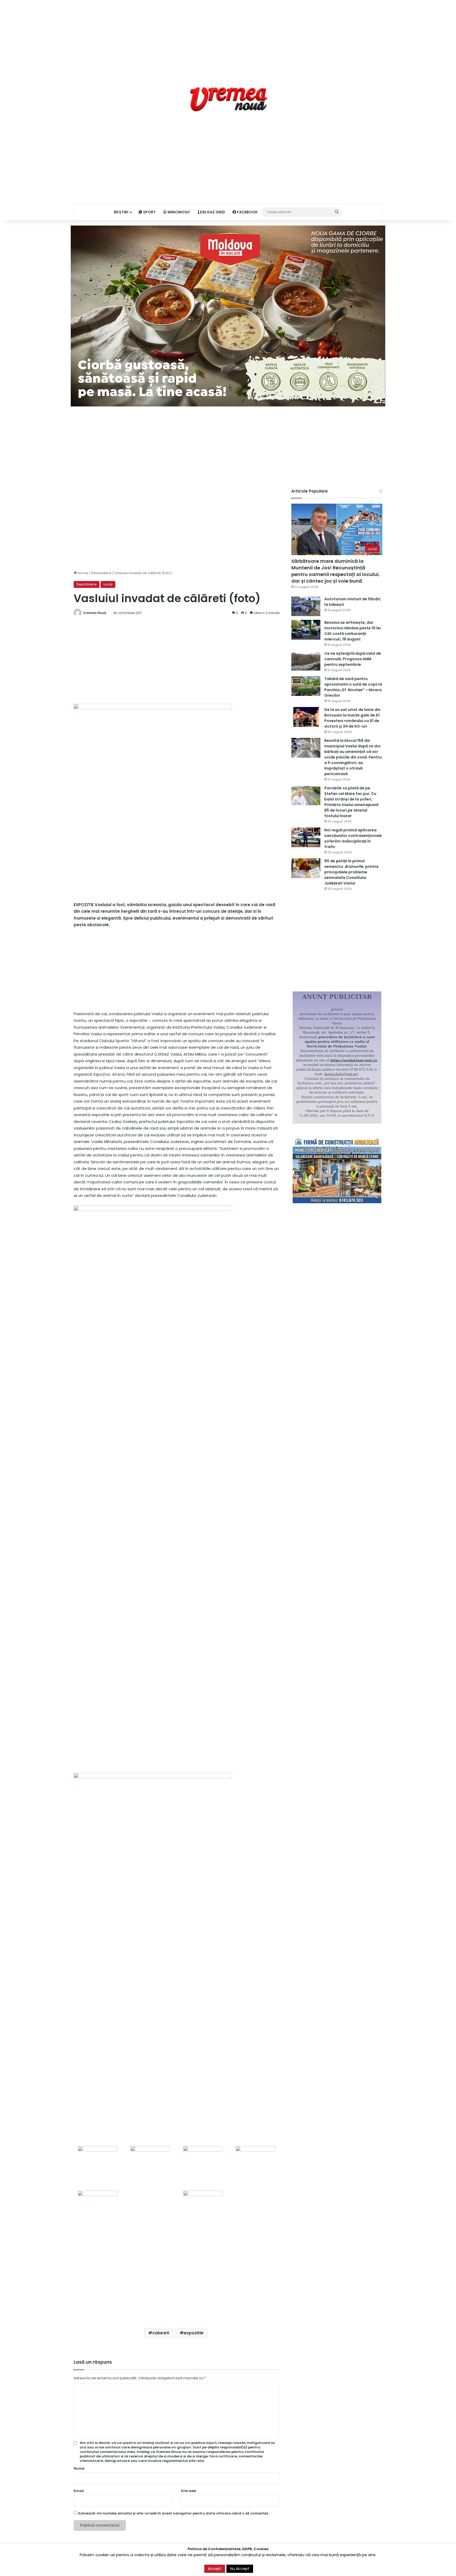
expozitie (194, 2333)
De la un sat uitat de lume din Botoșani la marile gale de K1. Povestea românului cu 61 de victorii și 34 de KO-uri (352, 718)
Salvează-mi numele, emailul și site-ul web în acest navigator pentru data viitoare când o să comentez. (174, 2513)
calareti (161, 2333)
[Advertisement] (228, 37)
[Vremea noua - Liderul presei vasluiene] (228, 99)
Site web (188, 2491)
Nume (79, 2468)
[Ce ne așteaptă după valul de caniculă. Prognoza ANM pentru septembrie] (306, 661)
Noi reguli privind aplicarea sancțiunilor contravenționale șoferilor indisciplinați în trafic (353, 838)
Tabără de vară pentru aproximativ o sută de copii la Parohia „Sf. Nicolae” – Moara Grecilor (353, 687)
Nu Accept (240, 2569)
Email (79, 2491)
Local (108, 584)
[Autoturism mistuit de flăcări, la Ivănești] (306, 606)
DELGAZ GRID (212, 212)
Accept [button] (215, 2569)
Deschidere (101, 573)
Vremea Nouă (95, 613)
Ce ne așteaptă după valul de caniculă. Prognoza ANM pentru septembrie (353, 659)
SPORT (149, 212)
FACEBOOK (247, 212)
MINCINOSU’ (179, 212)
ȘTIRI (123, 212)
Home (82, 573)
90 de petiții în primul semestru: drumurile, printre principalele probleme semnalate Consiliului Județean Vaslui (351, 872)
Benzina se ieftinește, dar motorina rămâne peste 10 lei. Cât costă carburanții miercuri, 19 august (353, 631)
